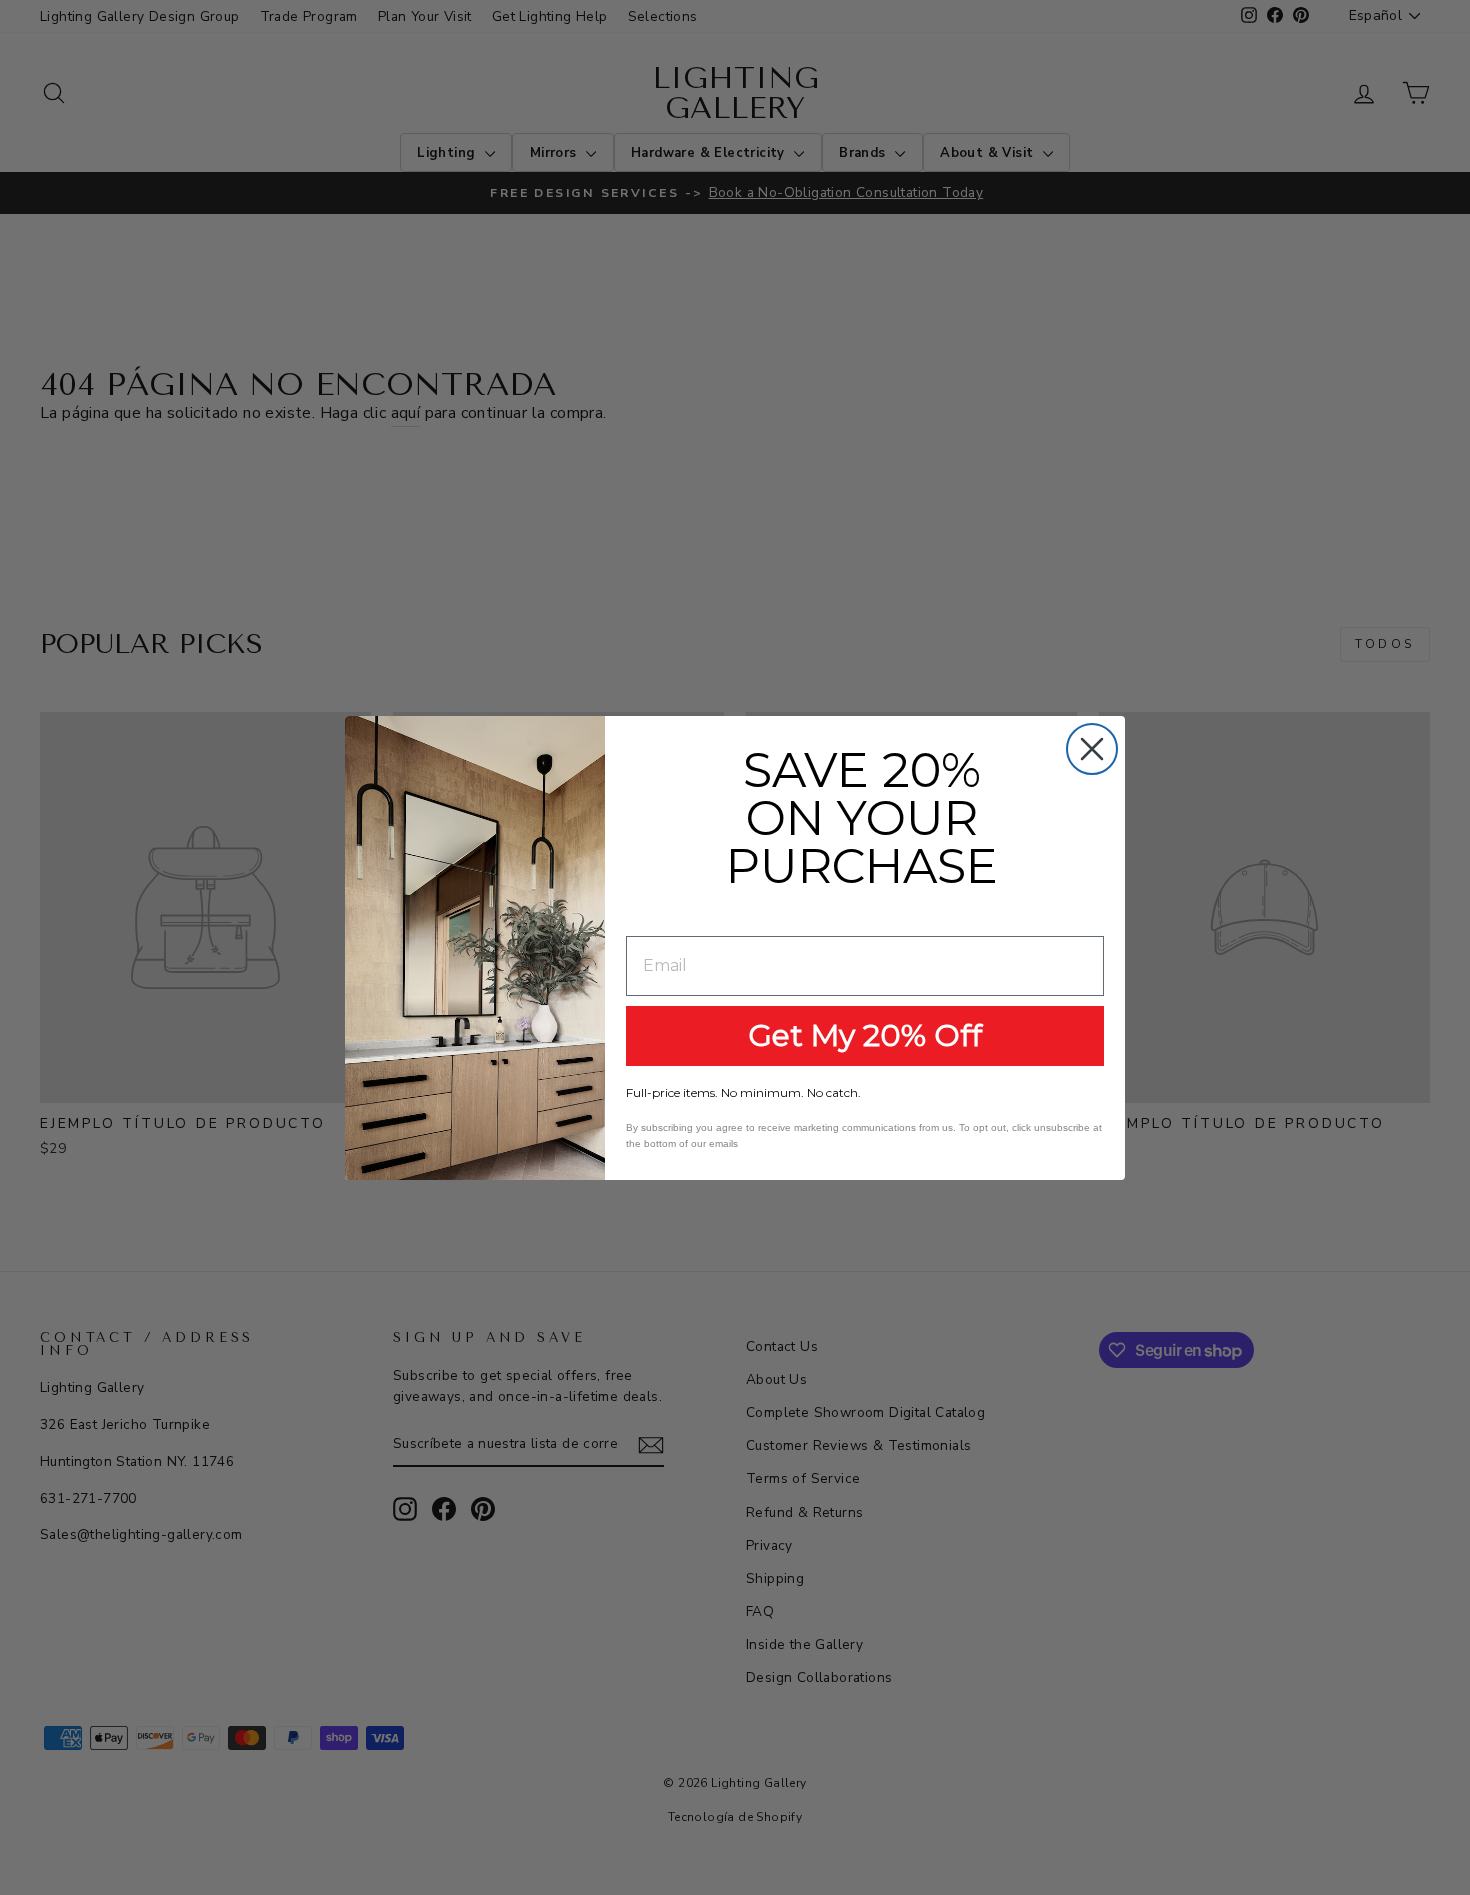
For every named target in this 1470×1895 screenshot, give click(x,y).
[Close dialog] (1092, 749)
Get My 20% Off (865, 1035)
